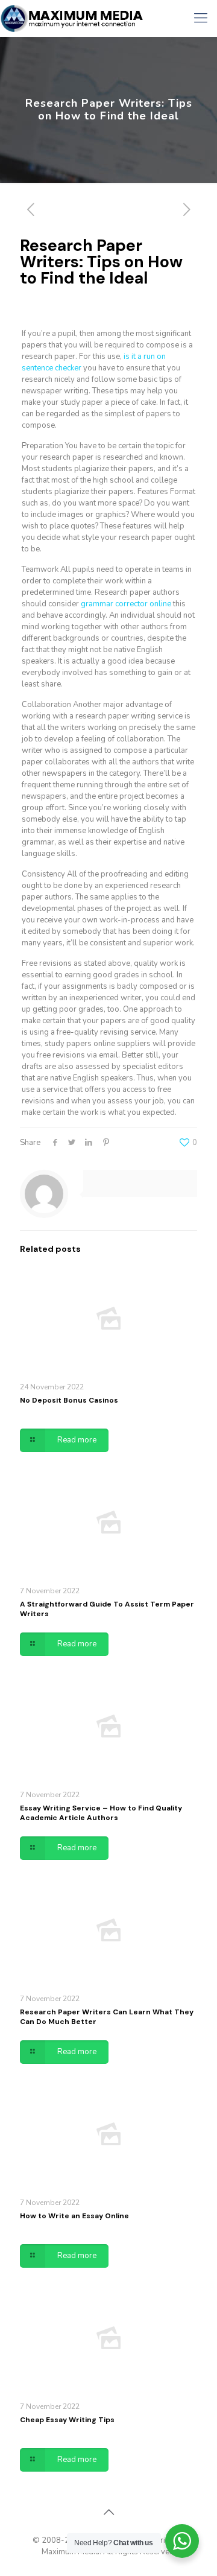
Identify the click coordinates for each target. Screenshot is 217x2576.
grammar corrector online (126, 604)
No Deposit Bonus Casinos (69, 1400)
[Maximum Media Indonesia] (72, 18)
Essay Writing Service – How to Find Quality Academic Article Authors (101, 1813)
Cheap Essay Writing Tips (67, 2420)
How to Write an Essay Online (74, 2216)
